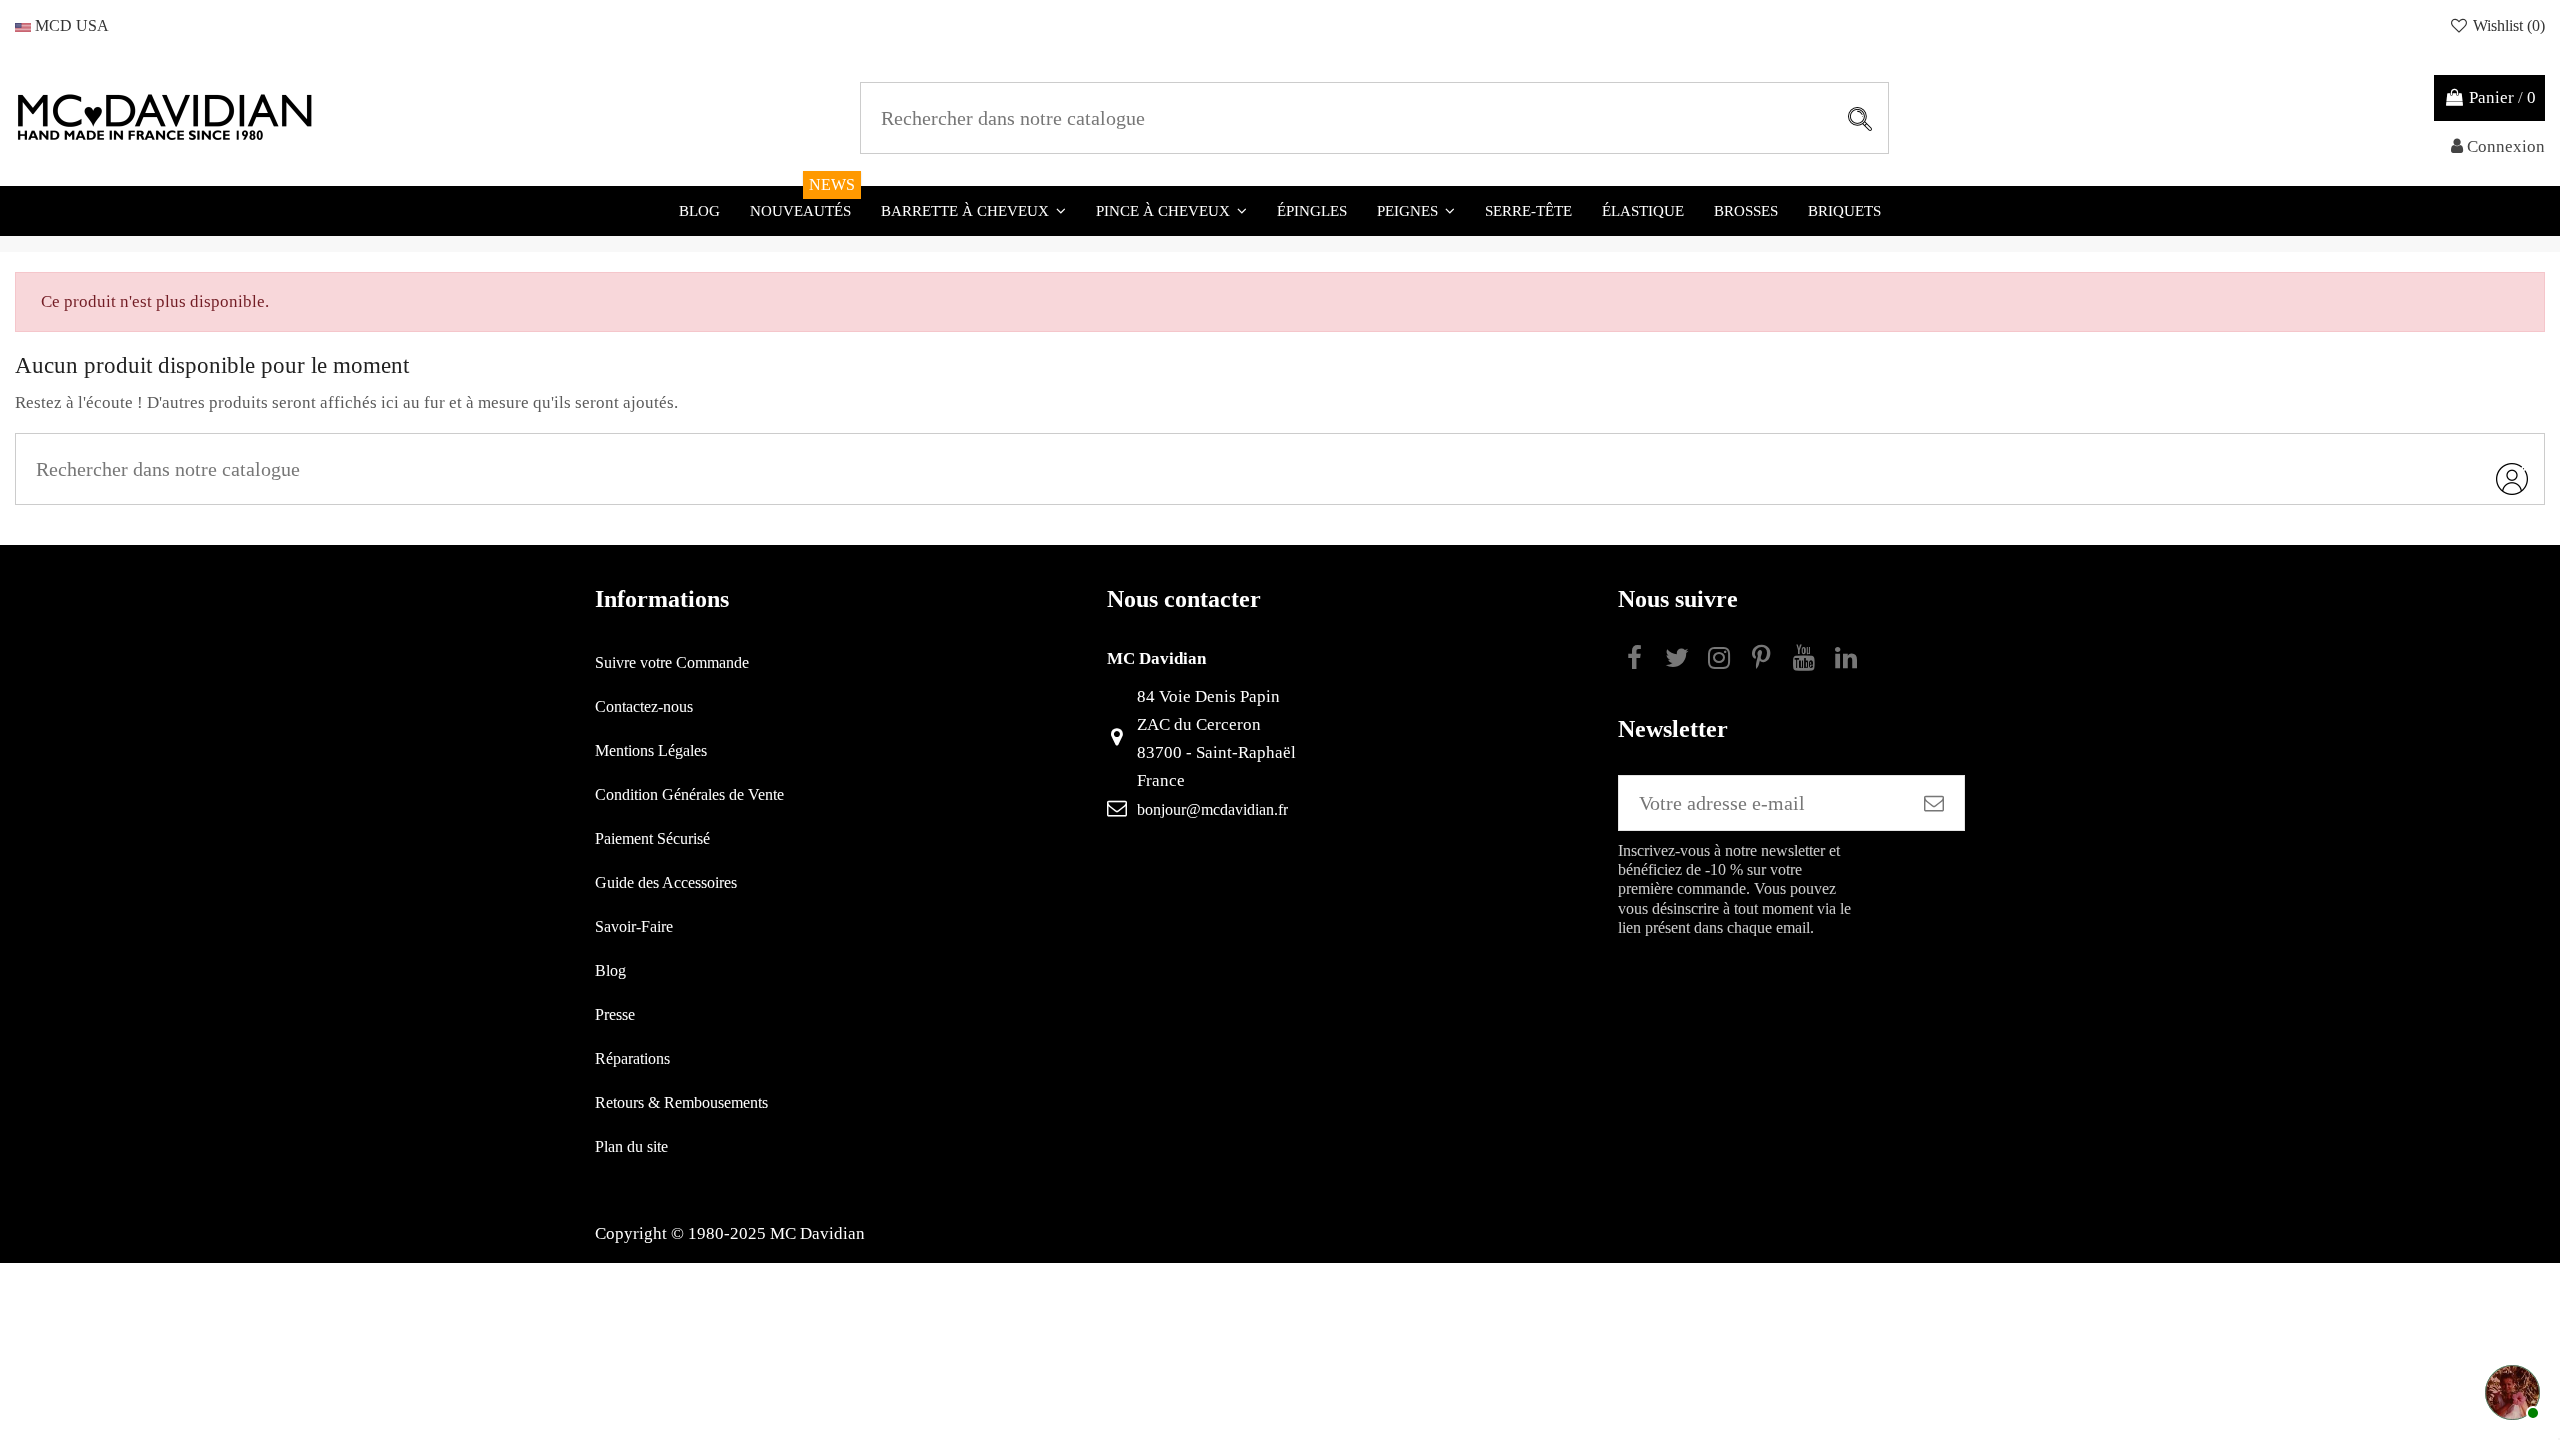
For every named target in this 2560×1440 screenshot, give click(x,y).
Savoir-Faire (634, 926)
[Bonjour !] (2510, 1390)
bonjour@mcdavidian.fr (1212, 809)
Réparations (632, 1058)
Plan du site (631, 1146)
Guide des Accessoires (666, 882)
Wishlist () (2507, 25)
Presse (615, 1014)
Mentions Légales (651, 750)
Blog (610, 970)
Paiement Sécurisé (652, 838)
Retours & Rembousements (681, 1102)
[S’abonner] (1934, 803)
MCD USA (70, 25)
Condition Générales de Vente (689, 794)
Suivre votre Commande (672, 662)
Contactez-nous (644, 706)
